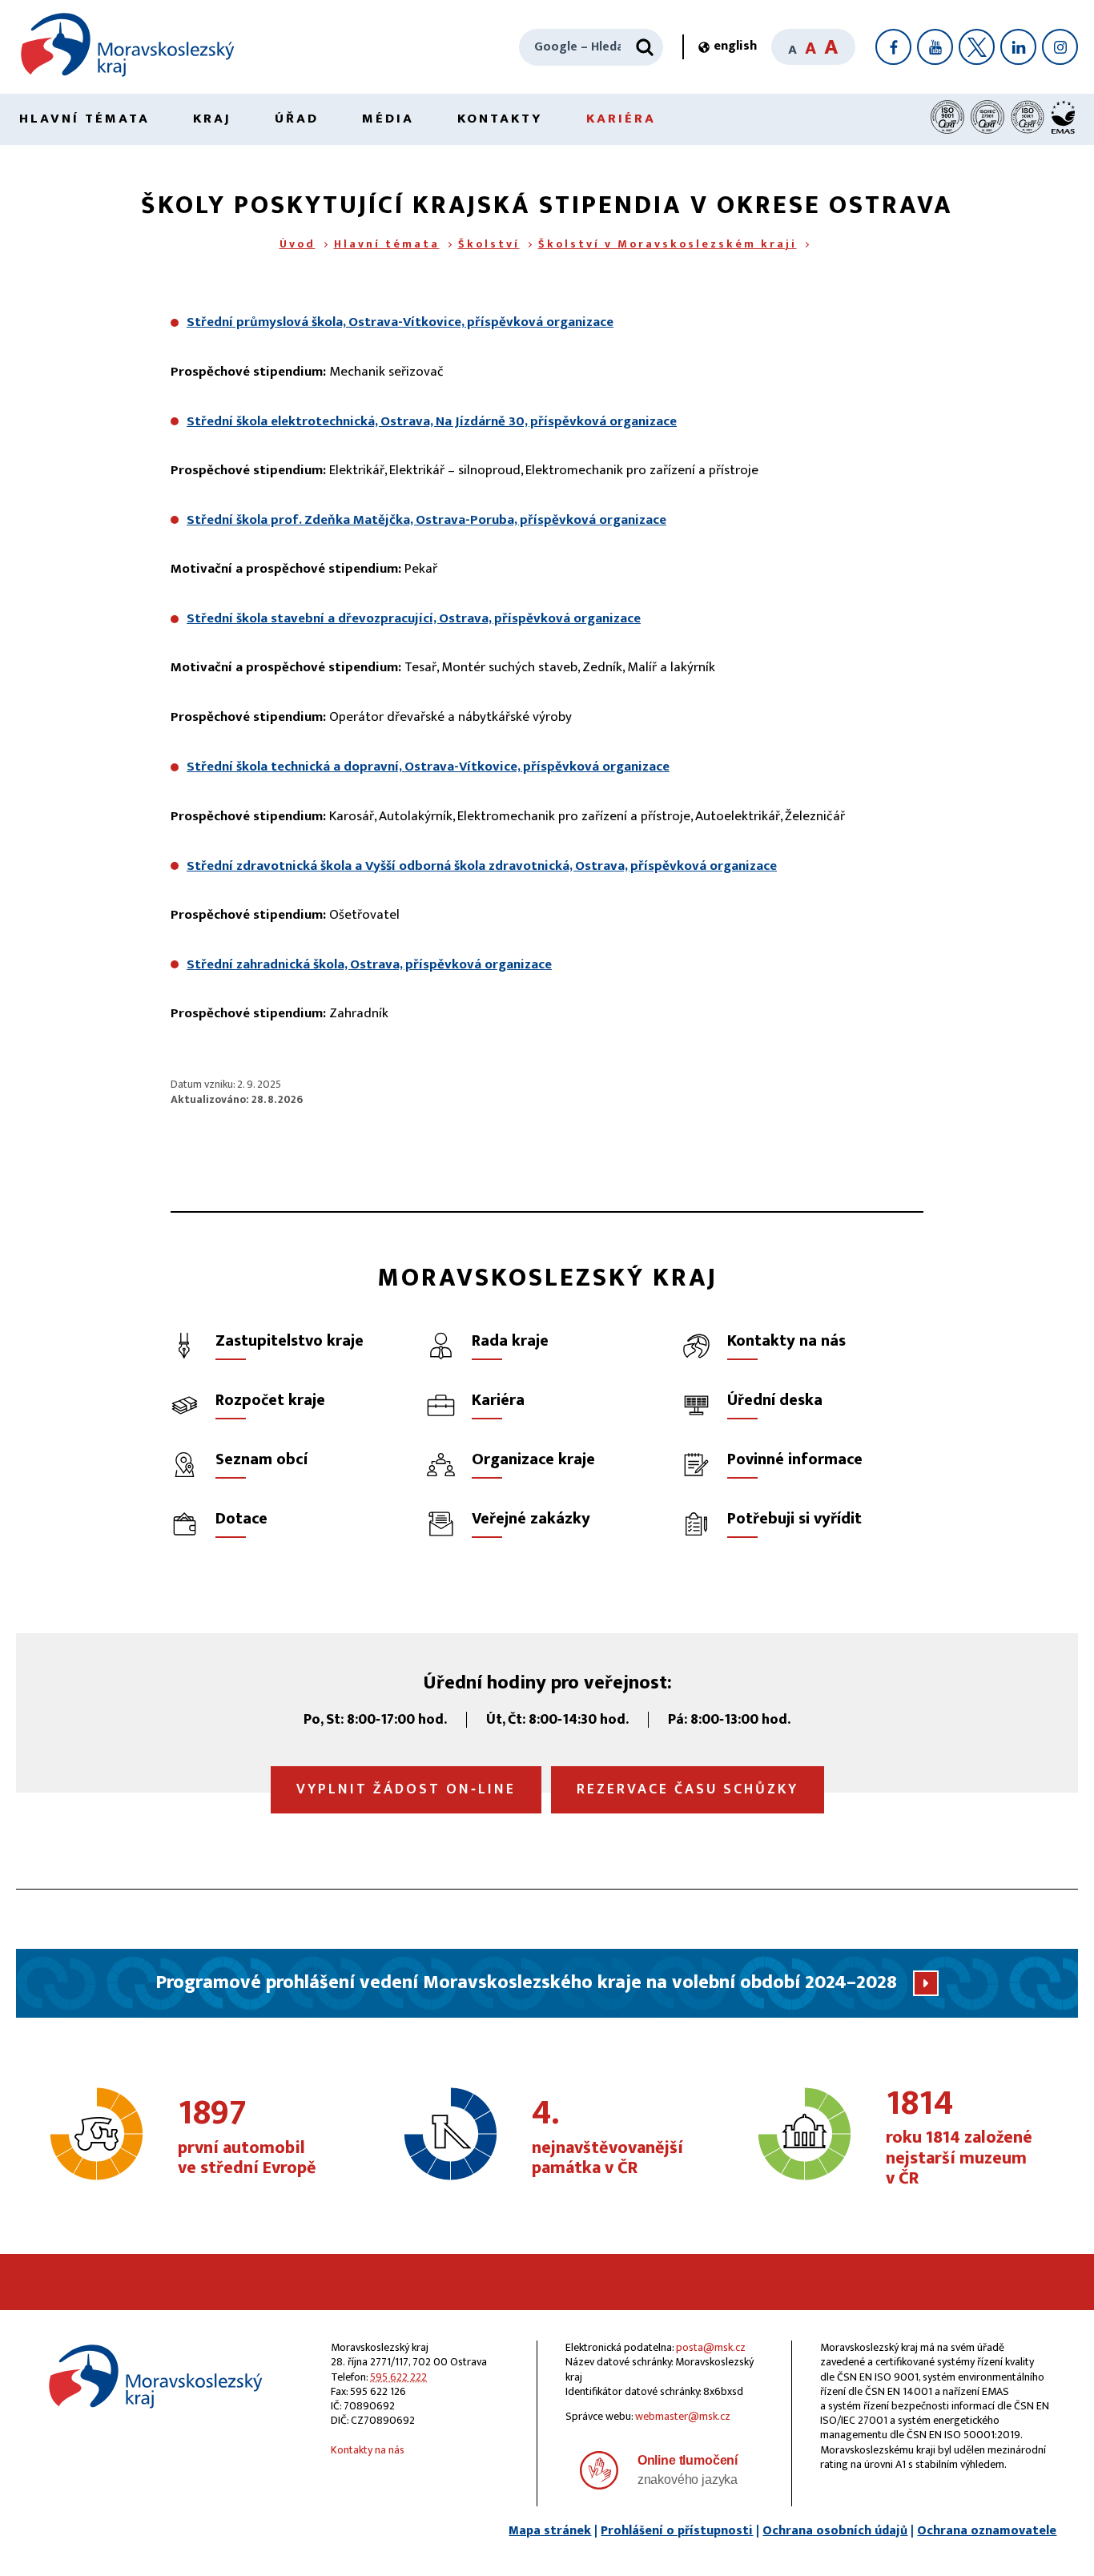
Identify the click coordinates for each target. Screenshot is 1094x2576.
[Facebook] (893, 47)
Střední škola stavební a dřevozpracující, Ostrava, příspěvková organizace (414, 618)
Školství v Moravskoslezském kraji (668, 244)
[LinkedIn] (1018, 47)
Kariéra (621, 119)
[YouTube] (935, 47)
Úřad (297, 119)
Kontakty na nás (368, 2450)
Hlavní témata (84, 119)
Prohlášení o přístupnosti (677, 2531)
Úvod (298, 244)
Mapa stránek (550, 2531)
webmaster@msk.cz (683, 2416)
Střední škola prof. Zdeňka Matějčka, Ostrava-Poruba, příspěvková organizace (426, 520)
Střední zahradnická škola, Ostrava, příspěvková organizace (369, 964)
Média (388, 119)
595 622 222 (398, 2377)
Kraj (212, 119)
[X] (977, 47)
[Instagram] (1060, 47)
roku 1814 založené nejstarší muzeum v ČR (959, 2138)
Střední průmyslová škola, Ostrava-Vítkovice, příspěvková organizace (400, 322)
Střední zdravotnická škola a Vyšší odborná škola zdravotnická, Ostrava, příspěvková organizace (482, 866)
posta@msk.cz (711, 2347)
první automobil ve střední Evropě (247, 2138)
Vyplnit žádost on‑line (406, 1789)
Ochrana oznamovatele (987, 2531)
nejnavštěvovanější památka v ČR (607, 2138)
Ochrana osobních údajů (835, 2531)
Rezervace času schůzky (688, 1789)
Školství (489, 244)
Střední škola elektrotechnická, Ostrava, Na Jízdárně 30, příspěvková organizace (432, 421)
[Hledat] (645, 47)
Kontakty (500, 119)
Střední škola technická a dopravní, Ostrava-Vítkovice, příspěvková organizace (428, 767)
